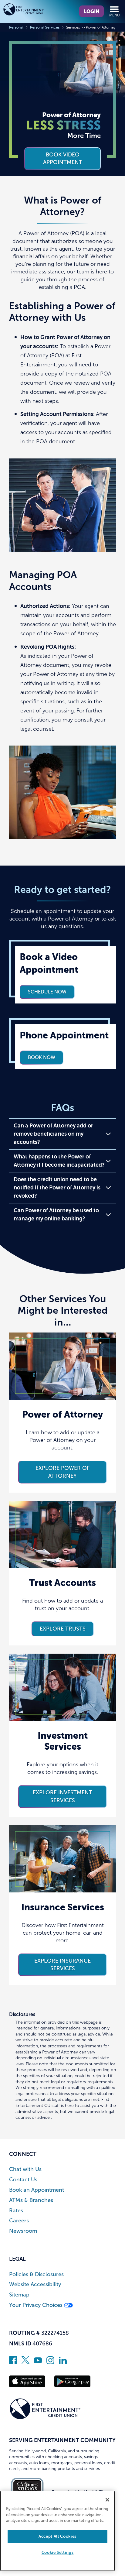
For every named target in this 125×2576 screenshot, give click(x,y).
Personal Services (45, 27)
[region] (57, 2531)
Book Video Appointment (63, 158)
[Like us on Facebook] (13, 2362)
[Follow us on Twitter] (25, 2362)
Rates (16, 2211)
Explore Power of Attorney (62, 1472)
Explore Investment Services (62, 1796)
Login (91, 11)
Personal (16, 27)
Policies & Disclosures (36, 2274)
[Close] (107, 2500)
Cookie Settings (58, 2552)
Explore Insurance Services (62, 1965)
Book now (42, 1057)
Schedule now (47, 992)
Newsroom (23, 2231)
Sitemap (19, 2295)
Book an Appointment (37, 2190)
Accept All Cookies (57, 2536)
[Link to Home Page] (33, 10)
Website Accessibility (35, 2284)
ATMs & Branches (31, 2200)
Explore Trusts (63, 1629)
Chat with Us (25, 2169)
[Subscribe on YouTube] (38, 2362)
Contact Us (23, 2180)
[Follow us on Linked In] (63, 2362)
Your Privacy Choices (37, 2305)
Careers (19, 2221)
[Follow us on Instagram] (50, 2362)
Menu (115, 15)
